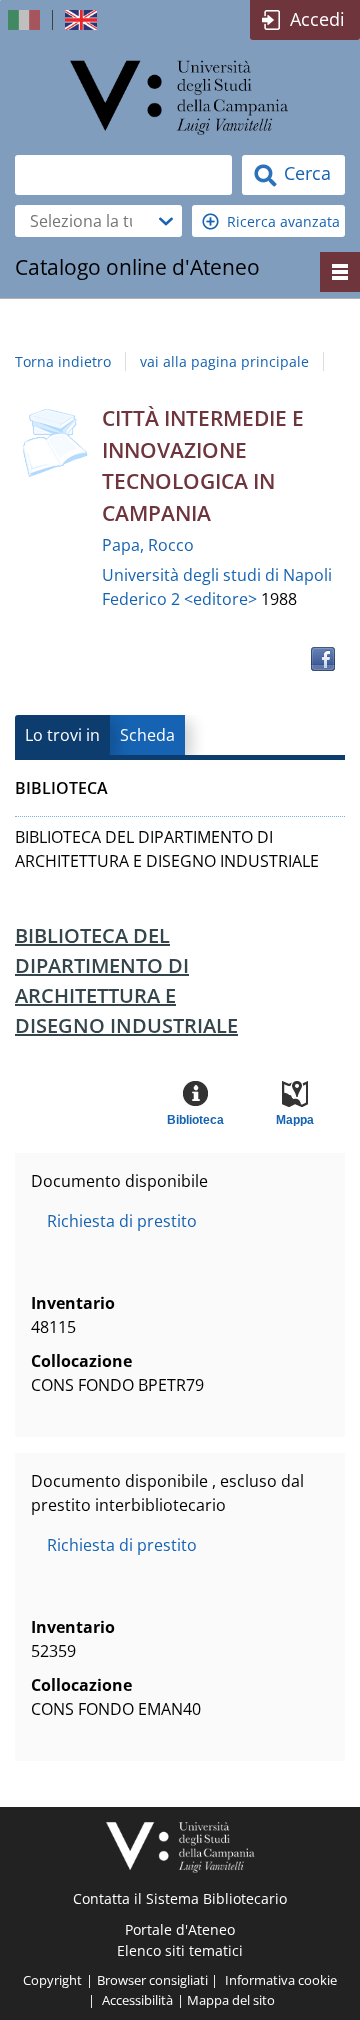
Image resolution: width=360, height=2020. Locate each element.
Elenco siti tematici (180, 1950)
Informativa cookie (281, 1980)
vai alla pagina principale (224, 361)
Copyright (52, 1980)
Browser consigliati (152, 1980)
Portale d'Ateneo (180, 1929)
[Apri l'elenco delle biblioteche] (166, 221)
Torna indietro (63, 361)
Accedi (317, 19)
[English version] (83, 20)
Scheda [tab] (147, 735)
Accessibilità (137, 2000)
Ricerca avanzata (283, 221)
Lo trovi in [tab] (62, 735)
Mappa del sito (231, 2000)
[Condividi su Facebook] (323, 659)
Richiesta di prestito (122, 1221)
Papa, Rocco (148, 545)
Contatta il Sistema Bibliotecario (180, 1898)
